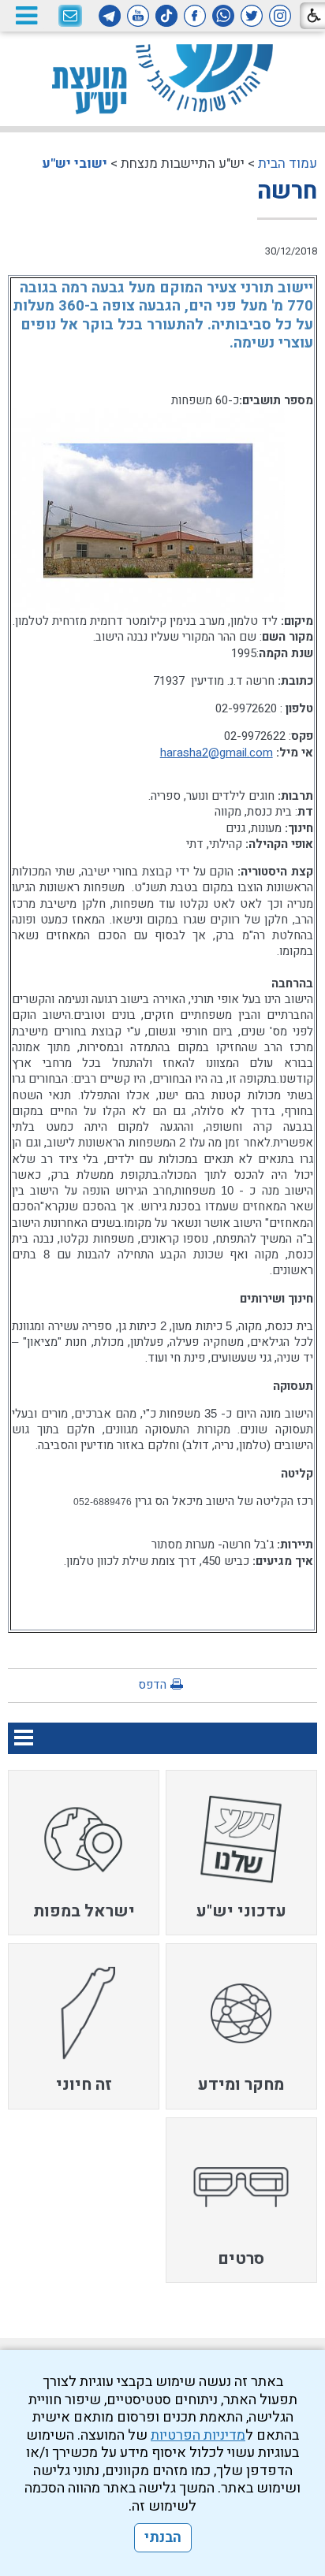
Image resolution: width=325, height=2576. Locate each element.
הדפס (152, 1685)
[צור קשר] (70, 17)
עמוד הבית (288, 164)
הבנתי (163, 2538)
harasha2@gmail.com (217, 753)
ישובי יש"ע (75, 164)
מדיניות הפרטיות (198, 2435)
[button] (26, 15)
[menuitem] (241, 1853)
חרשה (287, 191)
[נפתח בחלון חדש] (280, 16)
